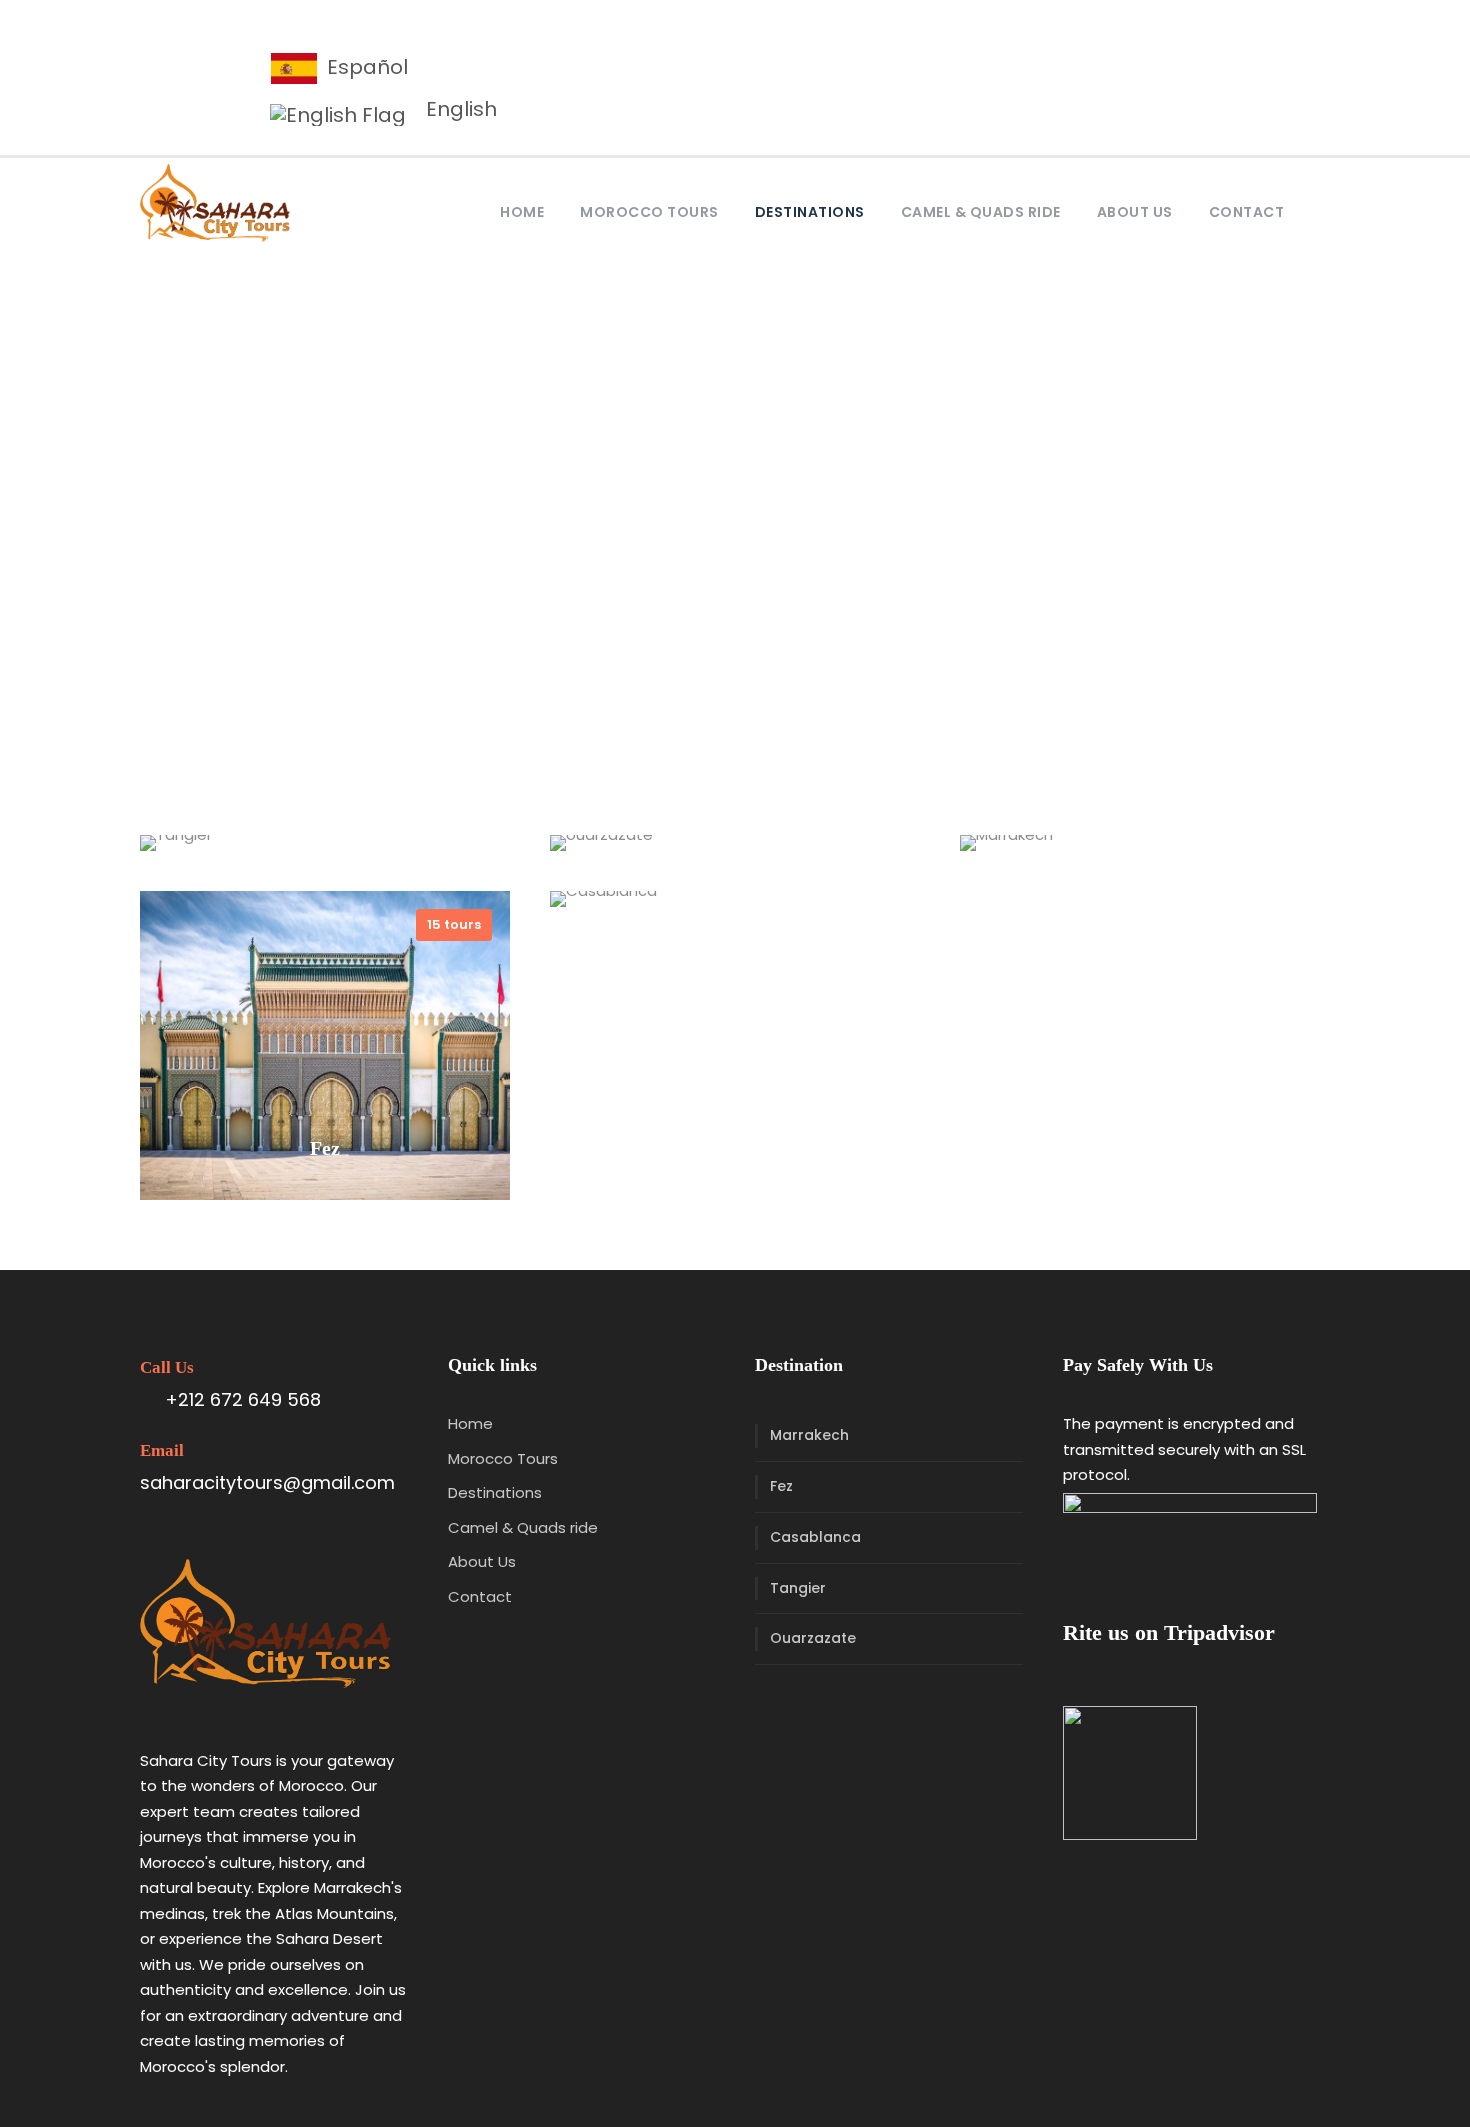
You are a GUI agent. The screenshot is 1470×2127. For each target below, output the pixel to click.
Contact (1247, 212)
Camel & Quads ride (981, 212)
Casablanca (815, 1537)
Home (522, 212)
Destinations (810, 212)
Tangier (798, 1588)
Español (365, 67)
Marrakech (809, 1435)
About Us (1135, 212)
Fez (781, 1486)
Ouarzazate (813, 1638)
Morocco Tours (649, 212)
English (459, 109)
